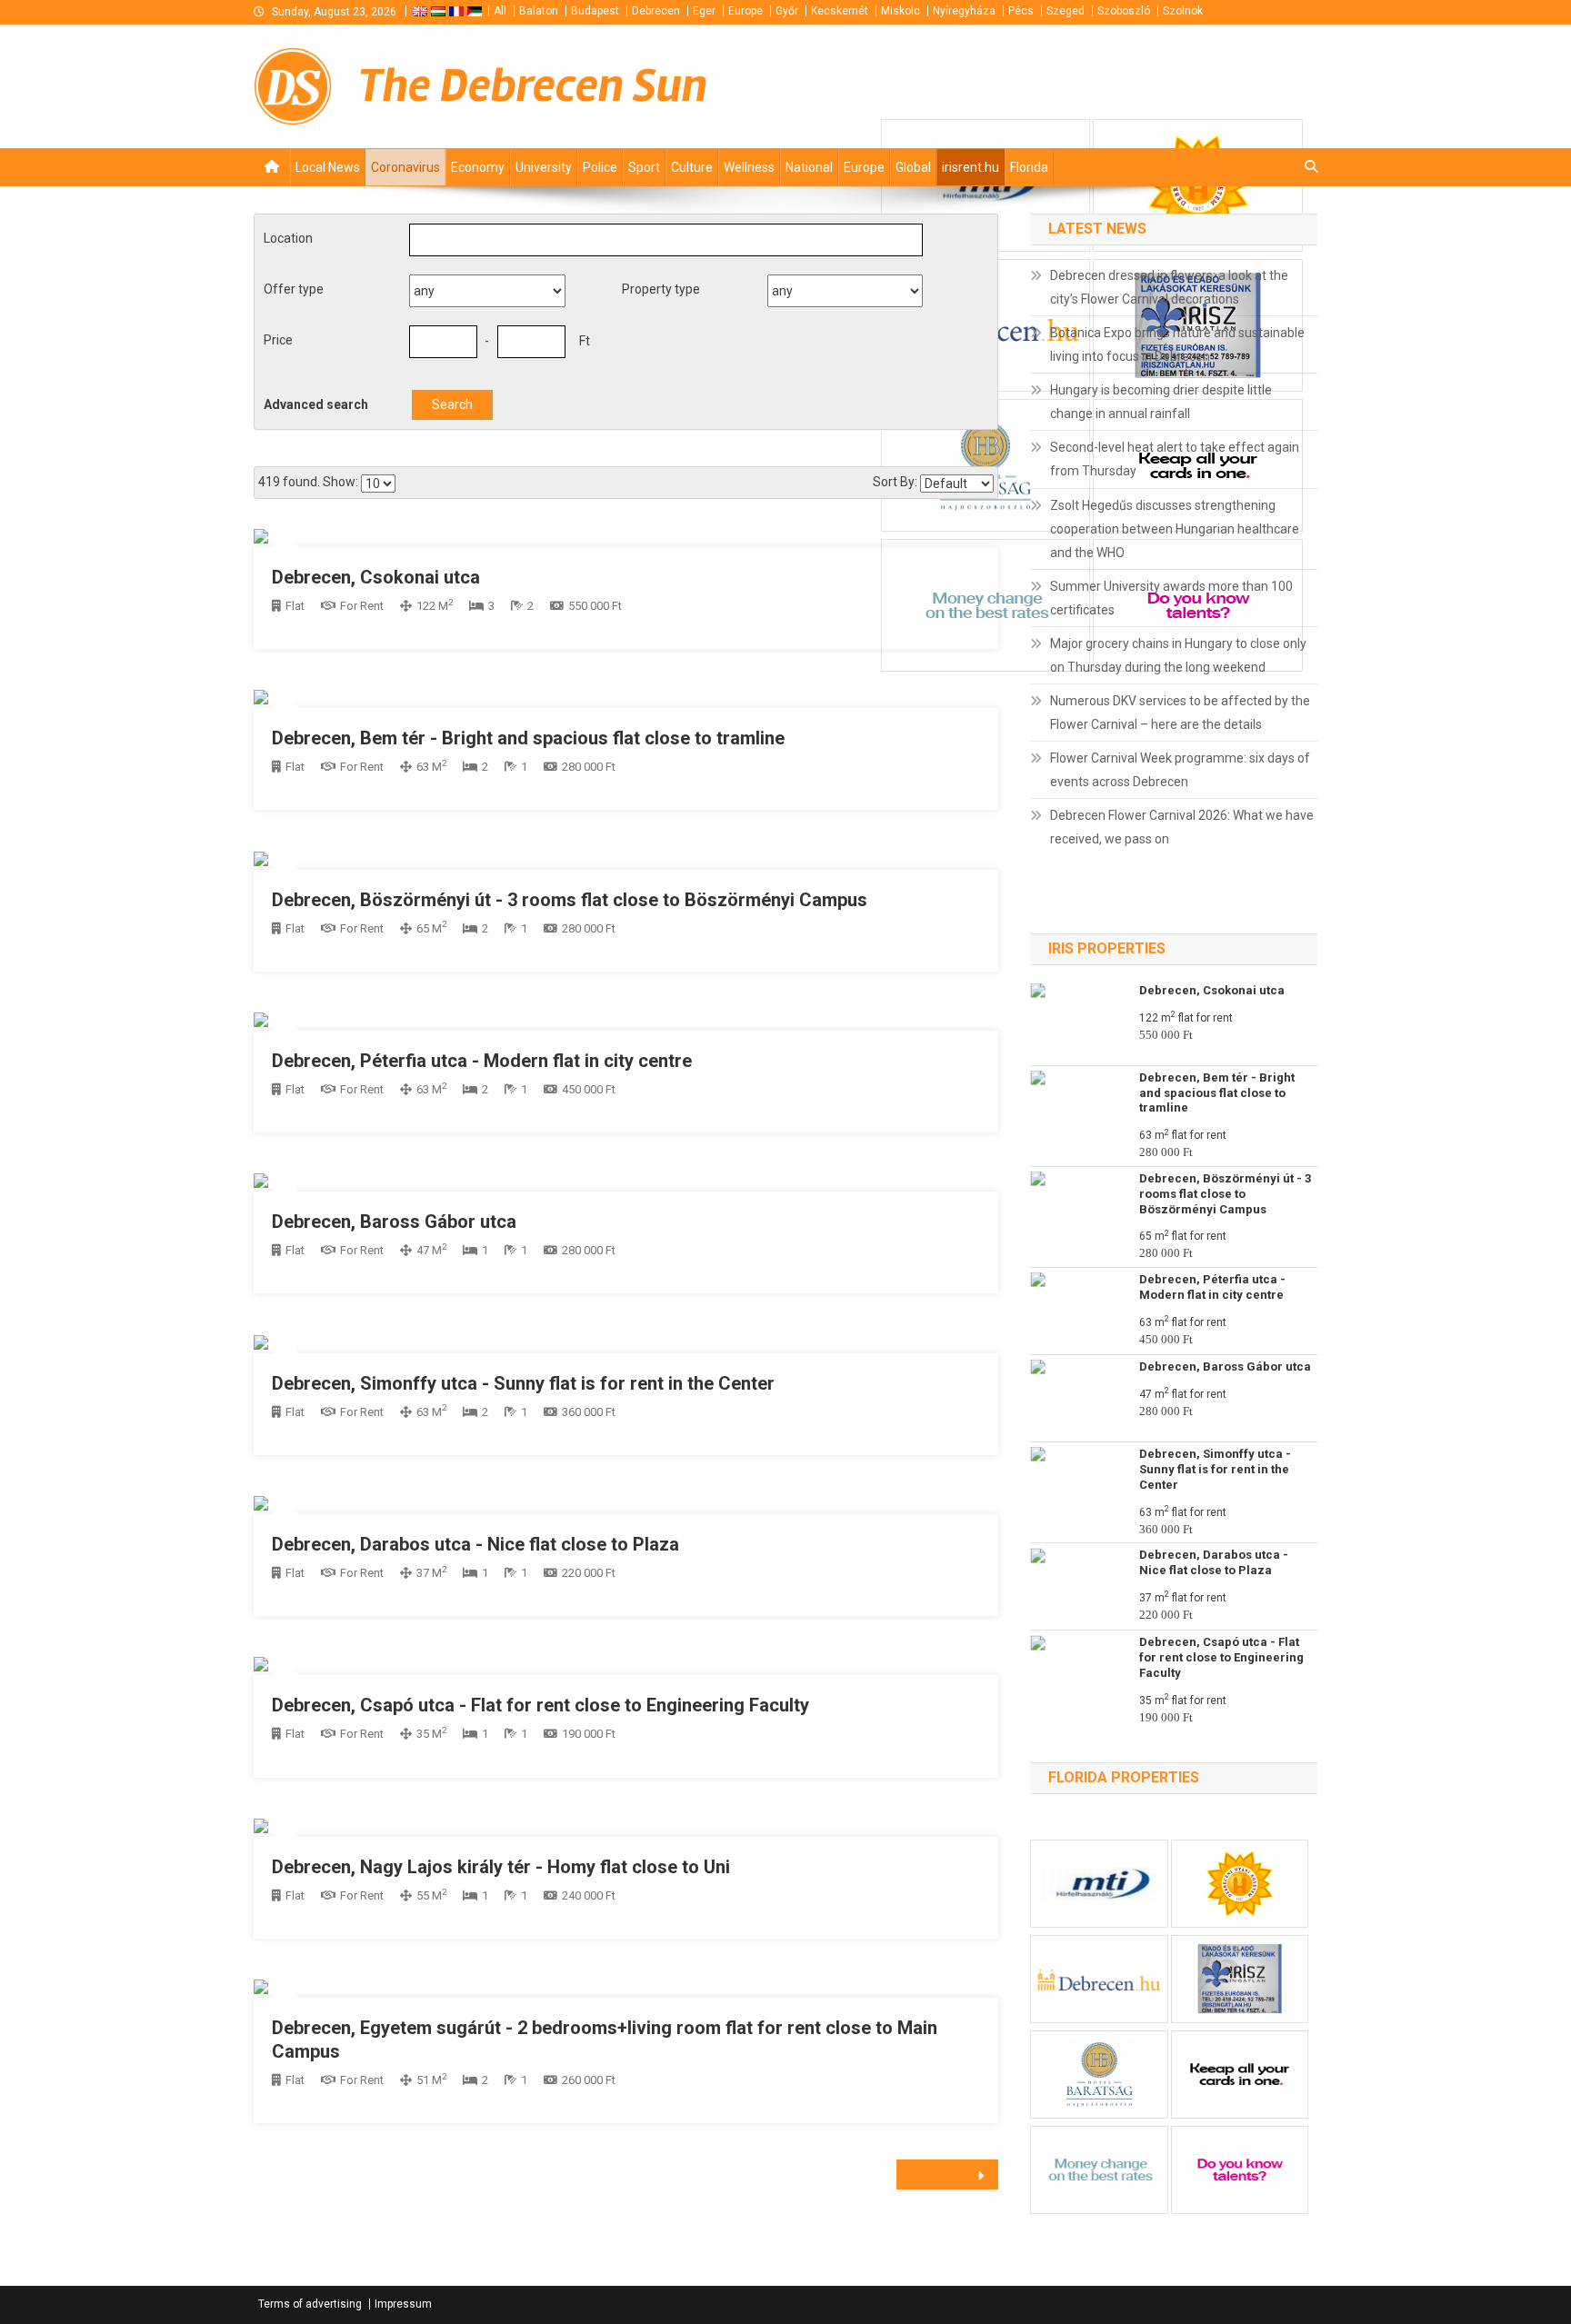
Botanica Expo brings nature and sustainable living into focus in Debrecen (1177, 344)
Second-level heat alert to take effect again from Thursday (1175, 459)
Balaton (539, 11)
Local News (328, 167)
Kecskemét (840, 11)
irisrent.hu (971, 167)
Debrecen (656, 11)
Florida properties (1124, 1777)
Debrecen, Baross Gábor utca (394, 1222)
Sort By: (895, 482)
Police (600, 167)
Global (913, 167)
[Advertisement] (1099, 85)
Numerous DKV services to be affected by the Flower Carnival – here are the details (1180, 713)
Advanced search (316, 404)
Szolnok (1183, 11)
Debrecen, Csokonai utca (376, 577)
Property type (661, 289)
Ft (585, 341)
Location (288, 238)
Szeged (1066, 11)
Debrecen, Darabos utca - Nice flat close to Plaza (475, 1544)
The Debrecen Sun (533, 86)
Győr (787, 11)
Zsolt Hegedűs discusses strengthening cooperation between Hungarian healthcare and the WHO (1175, 529)
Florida (1029, 167)
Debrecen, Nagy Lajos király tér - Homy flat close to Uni (501, 1867)
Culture (692, 167)
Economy (478, 167)
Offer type (294, 289)
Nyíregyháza (964, 11)
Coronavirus (405, 167)
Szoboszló (1124, 11)
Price (278, 340)
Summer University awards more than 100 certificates (1171, 598)
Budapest (595, 11)
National (809, 167)
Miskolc (901, 11)
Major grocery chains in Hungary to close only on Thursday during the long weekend (1178, 655)
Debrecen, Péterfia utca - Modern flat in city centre (482, 1061)
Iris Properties (1107, 948)
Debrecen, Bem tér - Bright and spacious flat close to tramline (528, 738)
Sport (644, 167)
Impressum (403, 2304)
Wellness (749, 167)
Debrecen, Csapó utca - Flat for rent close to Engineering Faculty (540, 1705)
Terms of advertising (310, 2304)
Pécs (1021, 11)
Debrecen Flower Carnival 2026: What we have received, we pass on (1182, 827)
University (544, 167)
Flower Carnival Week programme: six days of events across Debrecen (1180, 770)
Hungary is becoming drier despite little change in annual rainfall (1161, 402)
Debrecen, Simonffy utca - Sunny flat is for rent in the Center (523, 1383)
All (500, 11)
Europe (745, 11)
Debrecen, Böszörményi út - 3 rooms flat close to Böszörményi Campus (570, 900)
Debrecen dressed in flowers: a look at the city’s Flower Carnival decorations (1169, 287)
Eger (704, 11)
